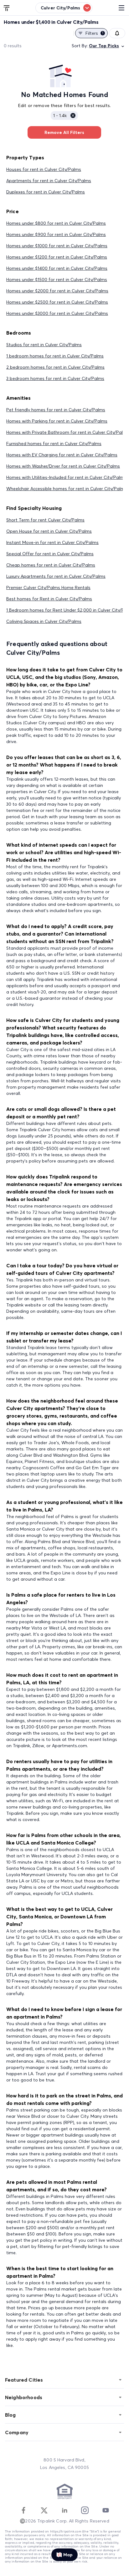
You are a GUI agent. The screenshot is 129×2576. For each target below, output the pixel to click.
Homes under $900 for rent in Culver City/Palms (56, 234)
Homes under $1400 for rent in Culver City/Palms (57, 268)
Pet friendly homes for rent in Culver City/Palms (56, 410)
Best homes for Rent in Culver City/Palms (49, 599)
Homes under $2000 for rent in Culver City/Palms (57, 291)
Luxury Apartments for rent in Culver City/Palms (56, 576)
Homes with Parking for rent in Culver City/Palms (57, 421)
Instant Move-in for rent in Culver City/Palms (52, 542)
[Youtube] (106, 2510)
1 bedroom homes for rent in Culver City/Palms (55, 356)
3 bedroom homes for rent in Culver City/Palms (55, 378)
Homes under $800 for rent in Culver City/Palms (56, 223)
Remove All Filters (64, 132)
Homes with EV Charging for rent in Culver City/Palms (62, 455)
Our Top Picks (104, 46)
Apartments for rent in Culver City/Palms (49, 181)
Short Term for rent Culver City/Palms (45, 520)
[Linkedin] (64, 2510)
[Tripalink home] (7, 8)
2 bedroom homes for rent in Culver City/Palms (55, 367)
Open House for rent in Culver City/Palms (49, 531)
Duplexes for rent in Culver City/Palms (46, 192)
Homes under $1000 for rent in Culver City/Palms (57, 246)
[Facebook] (23, 2510)
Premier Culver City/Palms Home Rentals (48, 588)
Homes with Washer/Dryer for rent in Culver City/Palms (63, 466)
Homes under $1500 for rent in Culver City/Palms (57, 280)
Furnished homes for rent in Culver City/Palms (54, 444)
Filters (94, 33)
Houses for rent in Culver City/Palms (44, 169)
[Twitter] (44, 2510)
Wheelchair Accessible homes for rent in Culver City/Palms (67, 489)
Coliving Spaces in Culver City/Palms (44, 621)
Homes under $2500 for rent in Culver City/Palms (57, 302)
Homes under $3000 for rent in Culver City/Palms (57, 313)
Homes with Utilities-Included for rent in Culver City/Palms (66, 477)
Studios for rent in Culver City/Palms (44, 345)
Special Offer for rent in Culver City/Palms (50, 554)
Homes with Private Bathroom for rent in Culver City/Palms (68, 432)
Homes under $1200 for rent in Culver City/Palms (57, 257)
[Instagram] (85, 2510)
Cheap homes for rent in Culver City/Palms (51, 565)
